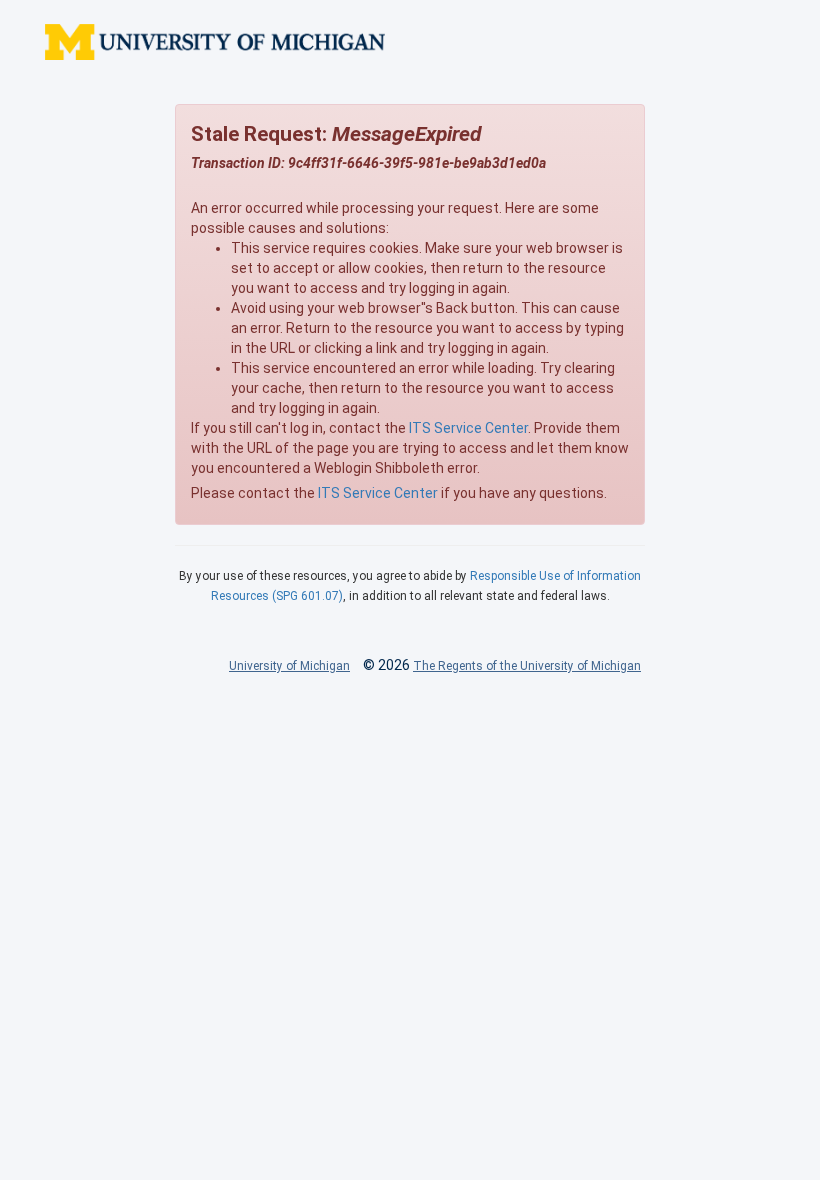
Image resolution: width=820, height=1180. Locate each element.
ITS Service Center (468, 428)
